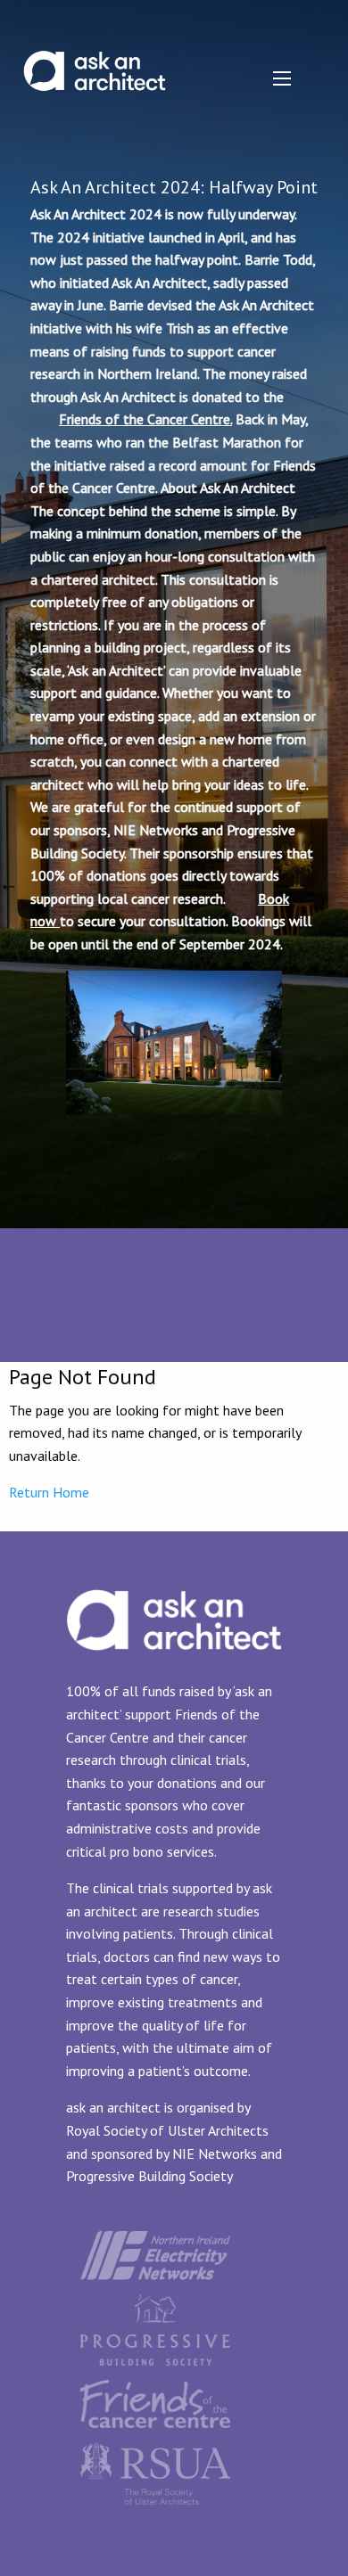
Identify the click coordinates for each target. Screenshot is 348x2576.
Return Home (49, 1492)
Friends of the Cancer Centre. (145, 419)
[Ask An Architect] (95, 58)
